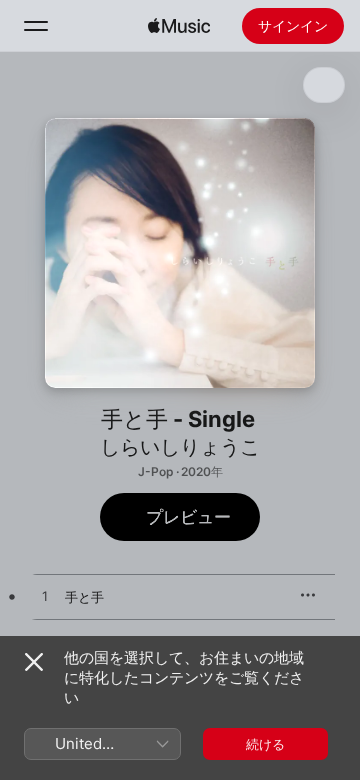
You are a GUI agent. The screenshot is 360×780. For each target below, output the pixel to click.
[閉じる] (34, 662)
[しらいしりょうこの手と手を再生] (45, 597)
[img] (179, 26)
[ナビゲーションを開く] (36, 26)
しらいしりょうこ (180, 447)
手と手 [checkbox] (84, 597)
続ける (265, 744)
